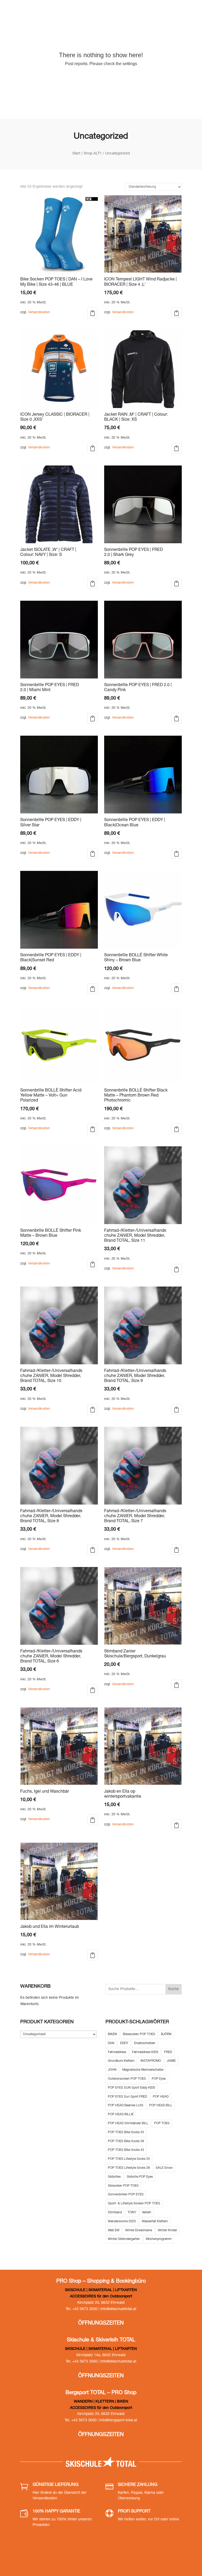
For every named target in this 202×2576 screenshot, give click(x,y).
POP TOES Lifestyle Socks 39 (129, 2168)
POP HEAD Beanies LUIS (126, 2106)
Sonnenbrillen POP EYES (126, 2195)
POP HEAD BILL (161, 2106)
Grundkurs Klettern (121, 2061)
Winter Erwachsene (139, 2230)
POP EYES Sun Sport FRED (127, 2097)
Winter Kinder (167, 2230)
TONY (132, 2213)
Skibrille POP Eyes (140, 2177)
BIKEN (112, 2034)
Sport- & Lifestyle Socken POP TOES (134, 2204)
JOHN (112, 2070)
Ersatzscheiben (145, 2043)
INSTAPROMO (151, 2061)
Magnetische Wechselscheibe (143, 2070)
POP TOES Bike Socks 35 (126, 2132)
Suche (173, 1989)
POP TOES (162, 2123)
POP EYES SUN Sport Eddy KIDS (132, 2088)
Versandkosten (39, 312)
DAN (111, 2043)
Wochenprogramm (159, 2239)
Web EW (114, 2230)
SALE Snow (164, 2168)
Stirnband (115, 2213)
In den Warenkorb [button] (93, 313)
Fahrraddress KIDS (145, 2052)
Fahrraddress (117, 2052)
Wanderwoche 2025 (122, 2221)
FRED (168, 2052)
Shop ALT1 (93, 154)
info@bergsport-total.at (118, 2420)
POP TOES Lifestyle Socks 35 (129, 2159)
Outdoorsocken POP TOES (127, 2079)
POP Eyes (159, 2079)
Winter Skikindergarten (124, 2239)
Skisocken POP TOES (123, 2186)
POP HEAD (161, 2097)
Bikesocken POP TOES (139, 2034)
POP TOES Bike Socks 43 (126, 2150)
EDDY (124, 2043)
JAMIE (171, 2061)
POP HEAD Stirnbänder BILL (128, 2123)
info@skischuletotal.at (118, 2309)
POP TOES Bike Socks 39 (126, 2141)
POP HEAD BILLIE (121, 2114)
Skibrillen (114, 2177)
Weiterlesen (176, 313)
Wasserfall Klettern (155, 2221)
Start (76, 154)
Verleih (147, 2213)
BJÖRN (166, 2034)
